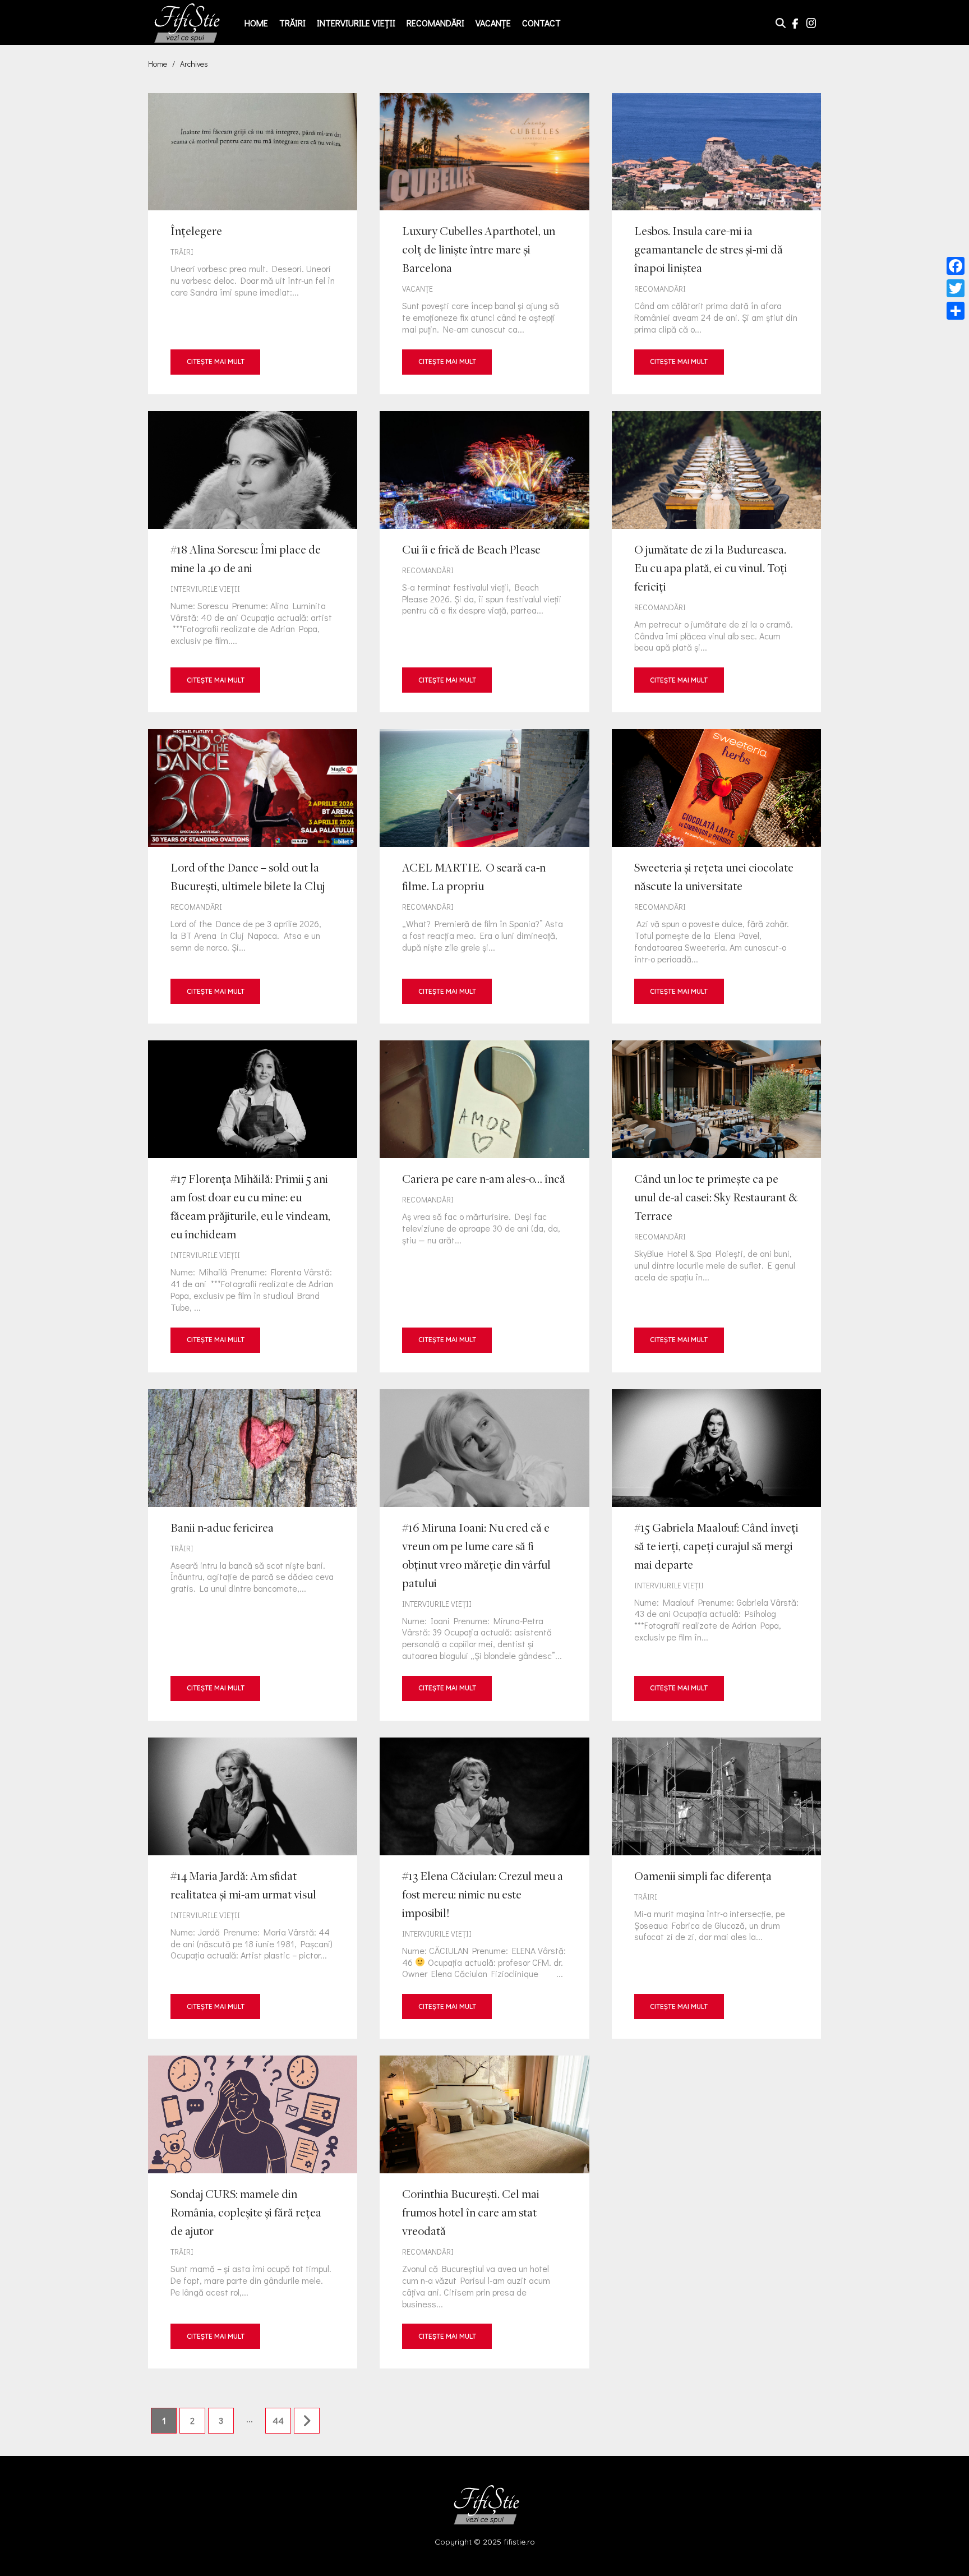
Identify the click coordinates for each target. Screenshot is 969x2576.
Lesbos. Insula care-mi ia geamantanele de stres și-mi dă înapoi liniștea (716, 244)
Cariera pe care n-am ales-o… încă (484, 1206)
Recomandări (435, 23)
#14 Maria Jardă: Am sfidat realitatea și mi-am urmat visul (253, 1888)
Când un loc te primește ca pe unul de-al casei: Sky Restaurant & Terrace (716, 1206)
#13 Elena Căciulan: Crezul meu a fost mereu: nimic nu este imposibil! (484, 1888)
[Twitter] (956, 288)
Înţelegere (253, 244)
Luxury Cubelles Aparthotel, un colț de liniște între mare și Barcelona (484, 244)
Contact (541, 23)
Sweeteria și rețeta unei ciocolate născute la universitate (716, 876)
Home (256, 23)
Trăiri (292, 23)
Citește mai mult (216, 361)
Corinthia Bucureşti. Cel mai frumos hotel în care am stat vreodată (484, 2212)
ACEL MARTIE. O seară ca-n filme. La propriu (484, 876)
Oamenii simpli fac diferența (716, 1888)
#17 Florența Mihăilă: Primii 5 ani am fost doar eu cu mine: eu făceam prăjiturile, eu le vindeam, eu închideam (253, 1206)
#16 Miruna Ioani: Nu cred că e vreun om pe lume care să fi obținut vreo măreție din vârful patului (484, 1555)
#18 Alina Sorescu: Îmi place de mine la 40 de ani (253, 562)
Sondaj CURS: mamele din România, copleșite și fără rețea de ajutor (253, 2212)
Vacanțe (493, 23)
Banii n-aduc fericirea (253, 1555)
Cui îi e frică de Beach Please (484, 562)
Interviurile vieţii (356, 23)
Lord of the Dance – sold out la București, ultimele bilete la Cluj (253, 876)
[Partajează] (956, 311)
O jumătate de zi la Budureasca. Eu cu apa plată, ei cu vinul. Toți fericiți (716, 562)
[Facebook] (956, 266)
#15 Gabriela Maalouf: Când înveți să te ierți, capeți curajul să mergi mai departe (716, 1555)
